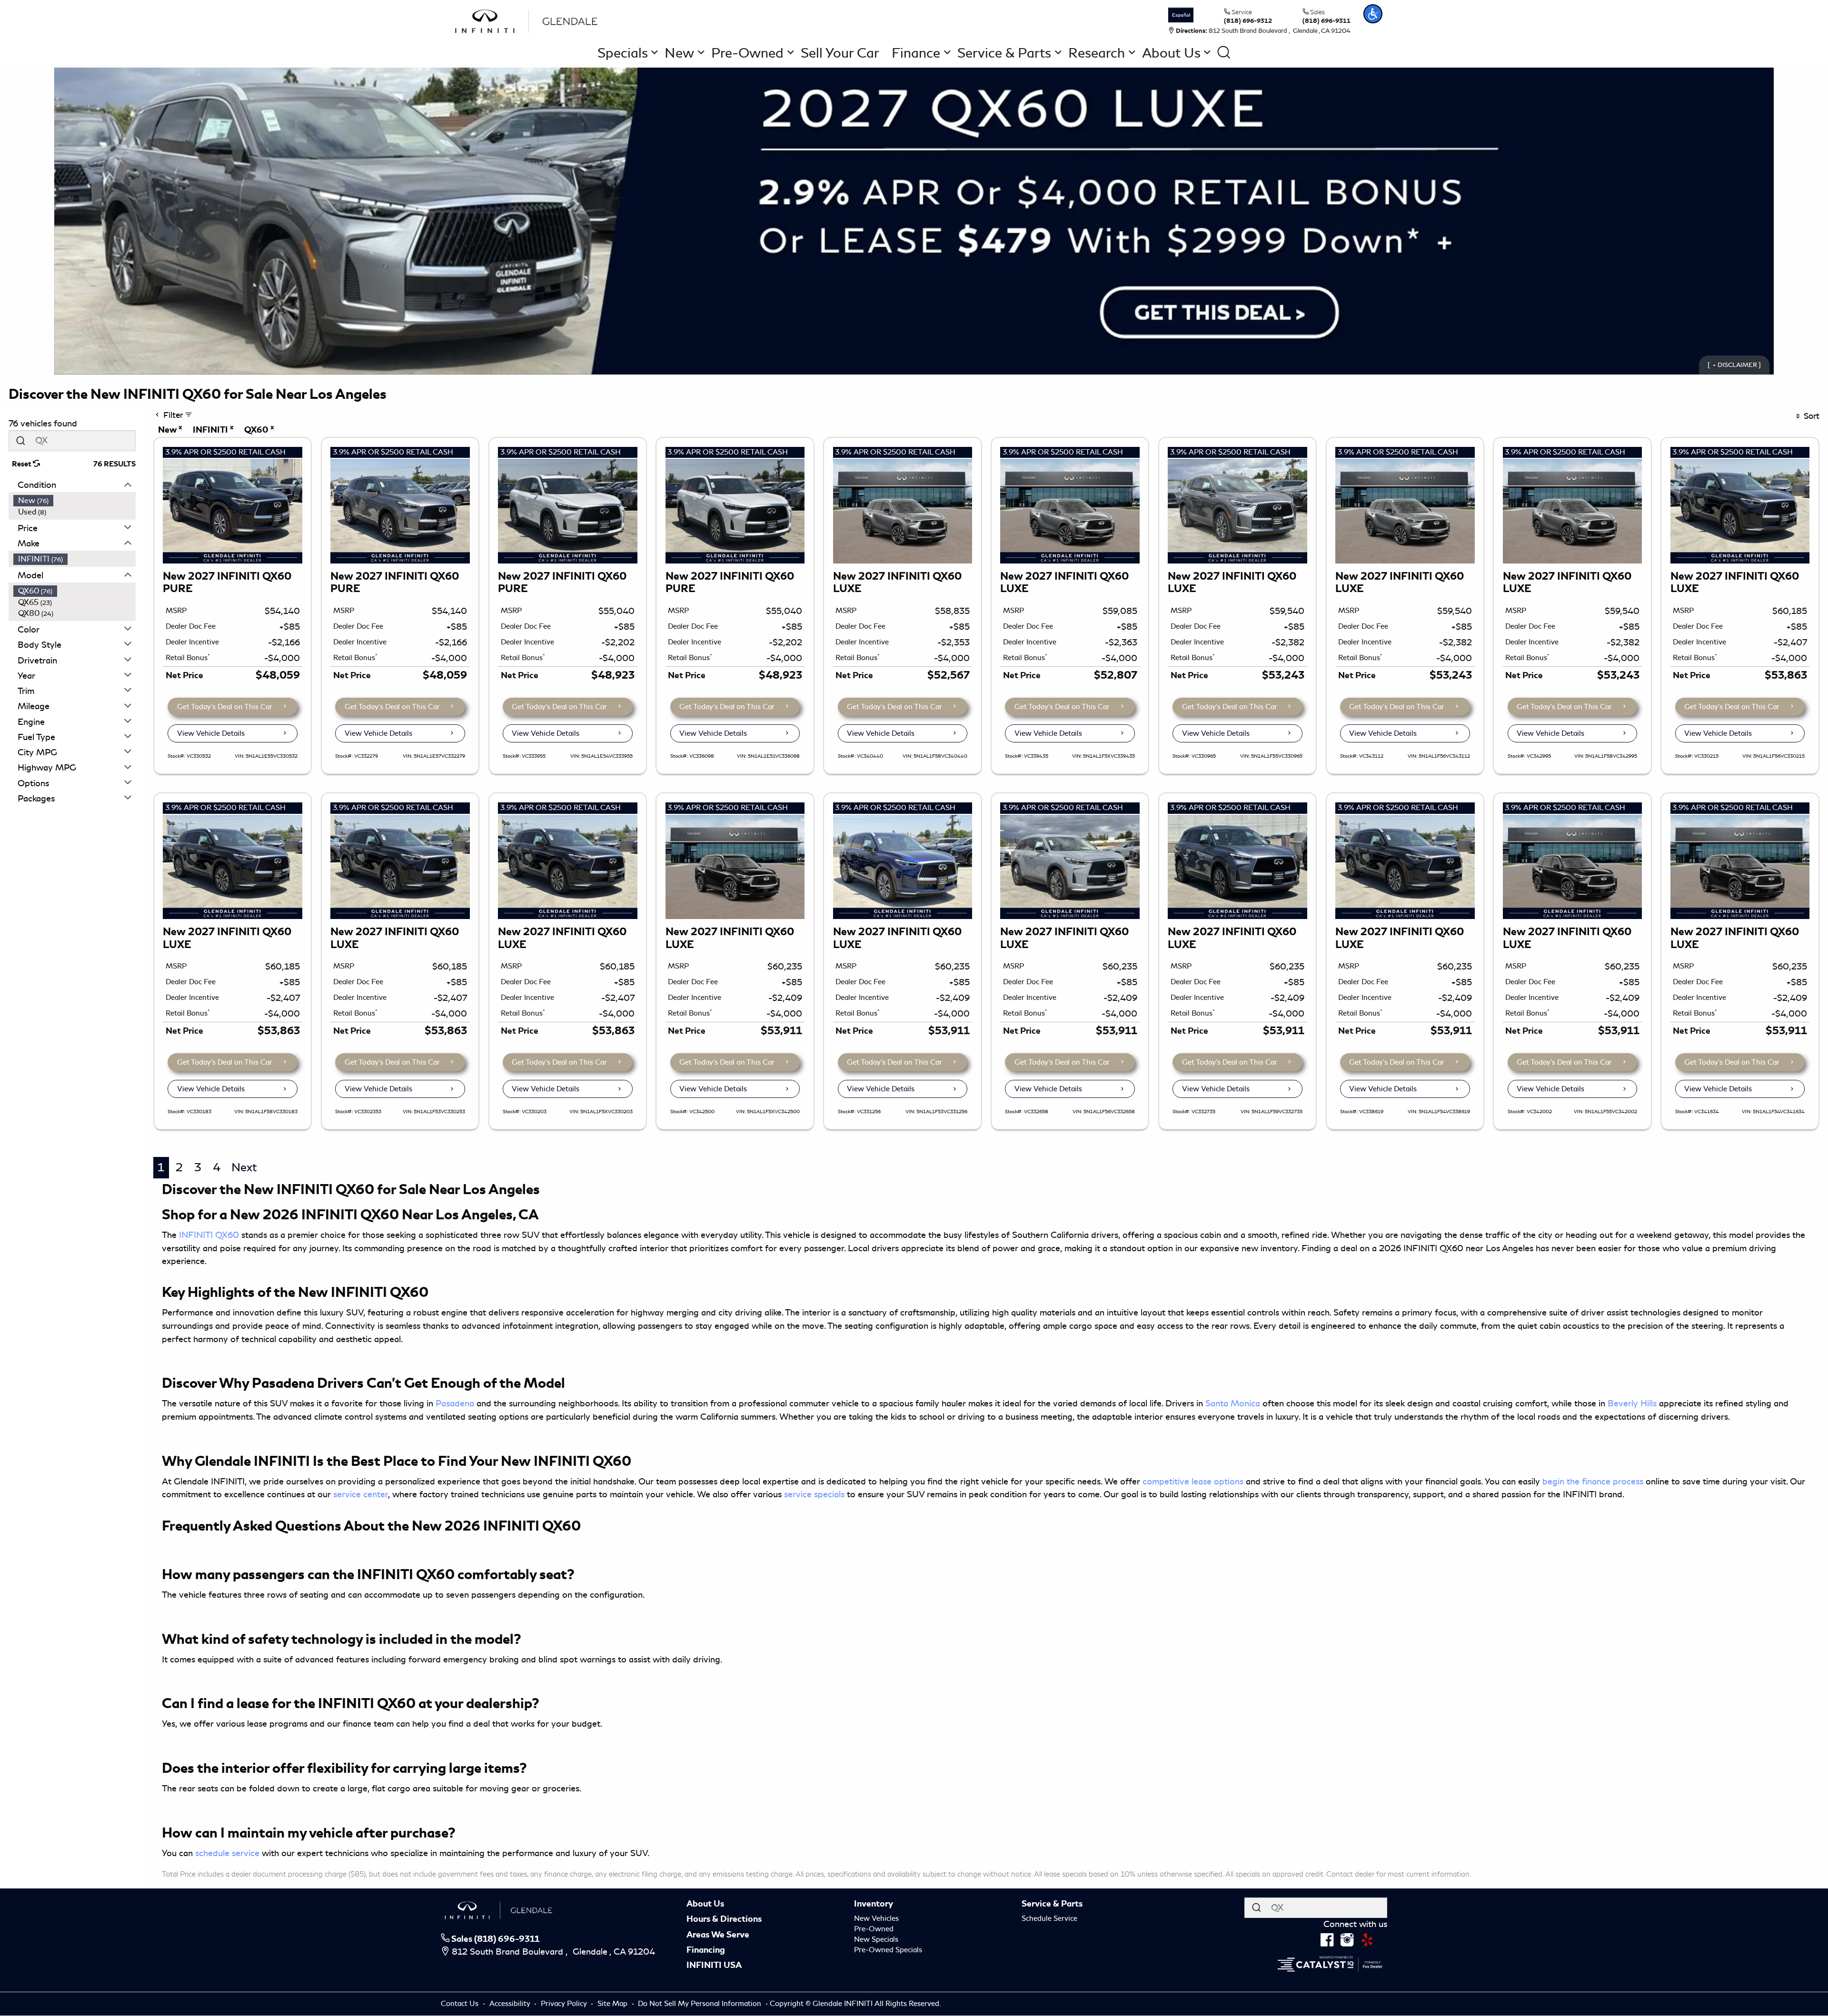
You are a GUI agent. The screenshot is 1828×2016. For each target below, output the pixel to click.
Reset (22, 464)
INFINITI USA (714, 1965)
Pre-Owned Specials (888, 1950)
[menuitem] (75, 501)
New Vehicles (876, 1918)
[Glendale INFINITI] (529, 20)
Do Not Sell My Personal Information (700, 2004)
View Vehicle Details (211, 733)
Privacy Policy (565, 2004)
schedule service (227, 1853)
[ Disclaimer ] (1734, 365)
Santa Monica (1233, 1403)
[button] (1373, 14)
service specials (814, 1494)
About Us (705, 1904)
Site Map (613, 2004)
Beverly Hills (1632, 1403)
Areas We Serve (718, 1935)
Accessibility (511, 2004)
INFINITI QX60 (209, 1235)
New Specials (876, 1939)
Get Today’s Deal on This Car (225, 707)
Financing (706, 1950)
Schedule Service (1049, 1918)
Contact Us (461, 2004)
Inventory (874, 1904)
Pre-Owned (874, 1929)
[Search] (20, 440)
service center (361, 1494)
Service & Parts (1052, 1904)
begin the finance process (1593, 1482)
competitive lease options (1193, 1482)
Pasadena (455, 1403)
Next (244, 1167)
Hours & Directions (724, 1919)
